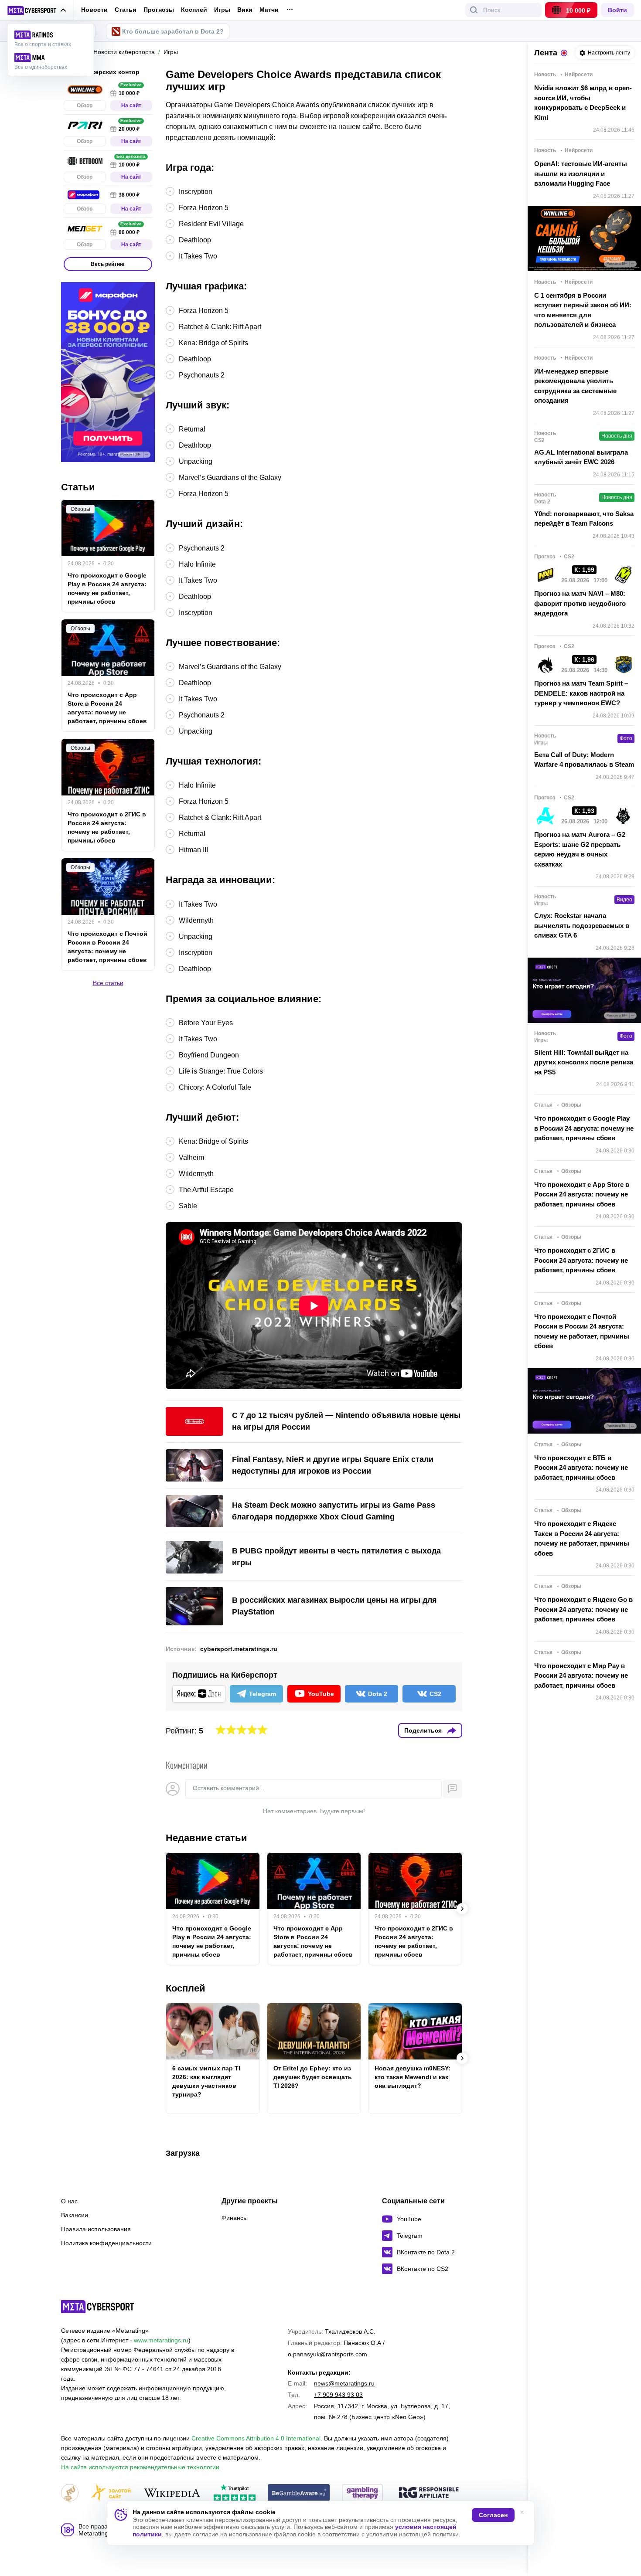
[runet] (70, 2493)
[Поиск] (474, 10)
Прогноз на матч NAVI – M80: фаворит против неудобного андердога (580, 603)
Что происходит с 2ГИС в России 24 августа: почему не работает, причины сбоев (414, 1941)
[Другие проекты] (37, 10)
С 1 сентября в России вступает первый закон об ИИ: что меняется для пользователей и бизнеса (583, 310)
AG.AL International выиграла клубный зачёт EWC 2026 (581, 457)
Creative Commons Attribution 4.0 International (256, 2438)
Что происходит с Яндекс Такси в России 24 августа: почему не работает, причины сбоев (582, 1538)
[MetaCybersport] (97, 2307)
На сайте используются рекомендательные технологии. (141, 2467)
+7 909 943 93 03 (338, 2395)
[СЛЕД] (462, 1909)
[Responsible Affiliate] (429, 2493)
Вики (245, 10)
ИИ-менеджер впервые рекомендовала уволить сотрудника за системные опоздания (575, 386)
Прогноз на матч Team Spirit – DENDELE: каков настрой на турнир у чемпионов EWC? (581, 693)
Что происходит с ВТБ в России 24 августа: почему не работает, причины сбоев (581, 1468)
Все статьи (108, 983)
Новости (94, 10)
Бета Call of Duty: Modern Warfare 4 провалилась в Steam (584, 760)
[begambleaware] (299, 2493)
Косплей (194, 10)
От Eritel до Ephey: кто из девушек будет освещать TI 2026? (313, 2077)
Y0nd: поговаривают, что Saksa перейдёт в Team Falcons (584, 519)
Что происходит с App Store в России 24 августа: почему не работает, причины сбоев (313, 1941)
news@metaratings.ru (344, 2383)
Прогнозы (159, 10)
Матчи (269, 10)
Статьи (126, 10)
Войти (617, 10)
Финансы (235, 2218)
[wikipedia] (172, 2493)
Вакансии (75, 2215)
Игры (222, 10)
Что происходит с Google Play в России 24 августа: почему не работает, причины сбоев (212, 1941)
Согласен (493, 2515)
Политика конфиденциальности (106, 2243)
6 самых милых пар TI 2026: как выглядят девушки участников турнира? (206, 2081)
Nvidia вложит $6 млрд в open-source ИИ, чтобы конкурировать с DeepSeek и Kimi (583, 103)
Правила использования (96, 2229)
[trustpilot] (235, 2493)
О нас (69, 2201)
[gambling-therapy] (362, 2493)
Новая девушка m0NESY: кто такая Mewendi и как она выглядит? (413, 2077)
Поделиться (423, 1730)
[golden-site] (111, 2493)
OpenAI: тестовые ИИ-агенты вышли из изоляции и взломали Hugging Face (581, 173)
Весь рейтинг (108, 264)
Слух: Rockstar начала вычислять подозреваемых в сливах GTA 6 (582, 925)
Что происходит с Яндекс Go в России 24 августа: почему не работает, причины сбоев (583, 1609)
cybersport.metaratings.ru (239, 1649)
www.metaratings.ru (161, 2340)
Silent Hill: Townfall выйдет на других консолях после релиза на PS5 (584, 1062)
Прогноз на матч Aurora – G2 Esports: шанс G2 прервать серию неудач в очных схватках (580, 849)
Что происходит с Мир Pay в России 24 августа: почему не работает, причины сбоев (581, 1675)
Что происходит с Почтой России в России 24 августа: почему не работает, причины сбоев (107, 947)
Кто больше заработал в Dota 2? (173, 31)
